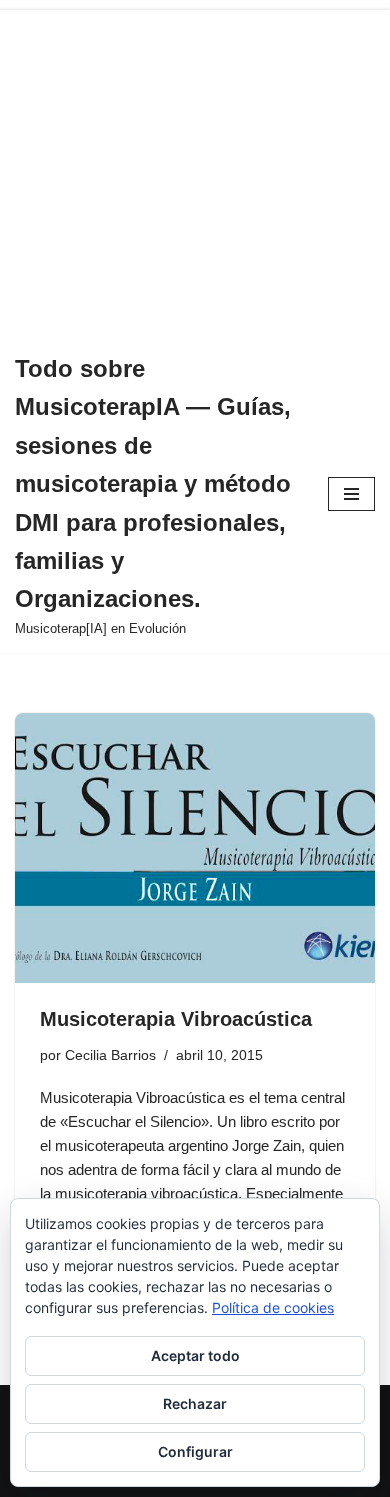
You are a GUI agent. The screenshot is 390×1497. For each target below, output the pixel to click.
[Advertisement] (195, 168)
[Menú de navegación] (351, 494)
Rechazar (195, 1403)
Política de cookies (273, 1307)
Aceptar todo (195, 1355)
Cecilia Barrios (110, 1055)
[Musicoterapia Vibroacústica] (195, 848)
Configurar (195, 1451)
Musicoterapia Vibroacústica (176, 1019)
